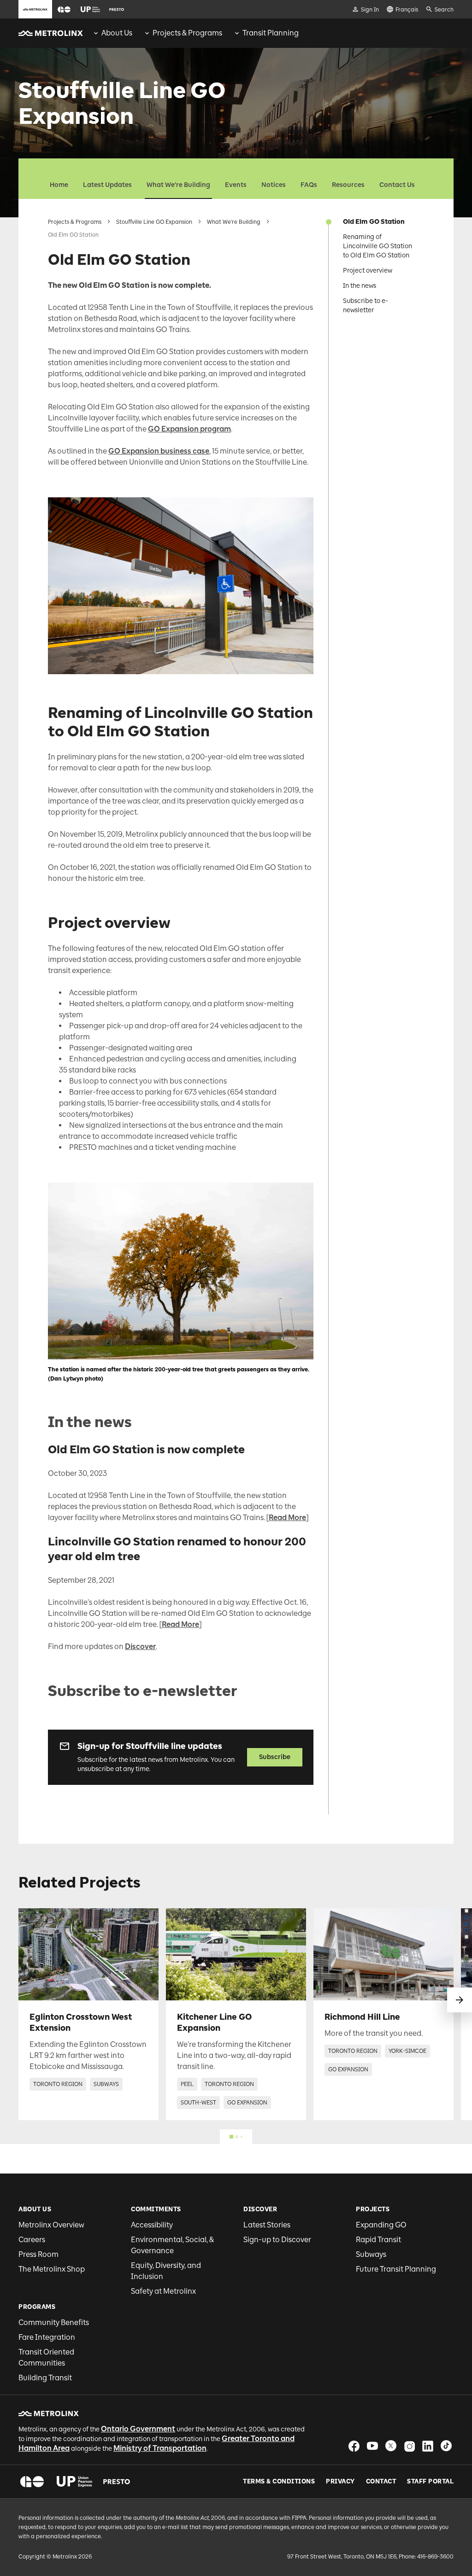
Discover (140, 1646)
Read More (287, 1518)
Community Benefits (54, 2322)
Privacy (340, 2482)
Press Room (38, 2254)
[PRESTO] (117, 2482)
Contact (381, 2482)
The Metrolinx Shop (52, 2269)
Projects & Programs (75, 222)
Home (59, 185)
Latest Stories (267, 2225)
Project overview (368, 271)
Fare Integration (47, 2337)
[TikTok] (446, 2446)
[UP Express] (74, 2482)
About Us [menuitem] (117, 33)
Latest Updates (107, 185)
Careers (32, 2240)
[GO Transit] (32, 2482)
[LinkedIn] (428, 2446)
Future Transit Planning (396, 2269)
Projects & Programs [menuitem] (187, 33)
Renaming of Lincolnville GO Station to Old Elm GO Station (378, 246)
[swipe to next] (460, 2000)
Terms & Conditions (279, 2482)
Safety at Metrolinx (163, 2291)
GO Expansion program (189, 429)
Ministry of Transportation (160, 2448)
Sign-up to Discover (277, 2240)
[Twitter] (391, 2446)
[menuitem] (112, 33)
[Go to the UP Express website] (90, 9)
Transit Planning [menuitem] (271, 33)
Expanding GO (381, 2225)
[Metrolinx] (49, 2413)
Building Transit (45, 2378)
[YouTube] (372, 2446)
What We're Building (178, 185)
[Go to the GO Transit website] (64, 9)
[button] (64, 9)
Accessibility (152, 2225)
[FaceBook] (354, 2446)
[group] (112, 33)
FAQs (309, 185)
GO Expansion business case (159, 451)
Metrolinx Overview (51, 2225)
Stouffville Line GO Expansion (154, 222)
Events (236, 185)
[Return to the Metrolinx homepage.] (51, 33)
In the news (360, 286)
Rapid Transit (378, 2240)
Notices (274, 185)
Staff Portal (430, 2482)
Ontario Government (138, 2429)
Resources (348, 185)
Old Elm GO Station (374, 222)
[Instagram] (409, 2446)
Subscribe (275, 1757)
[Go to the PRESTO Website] (117, 9)
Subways (371, 2254)
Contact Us (397, 185)
